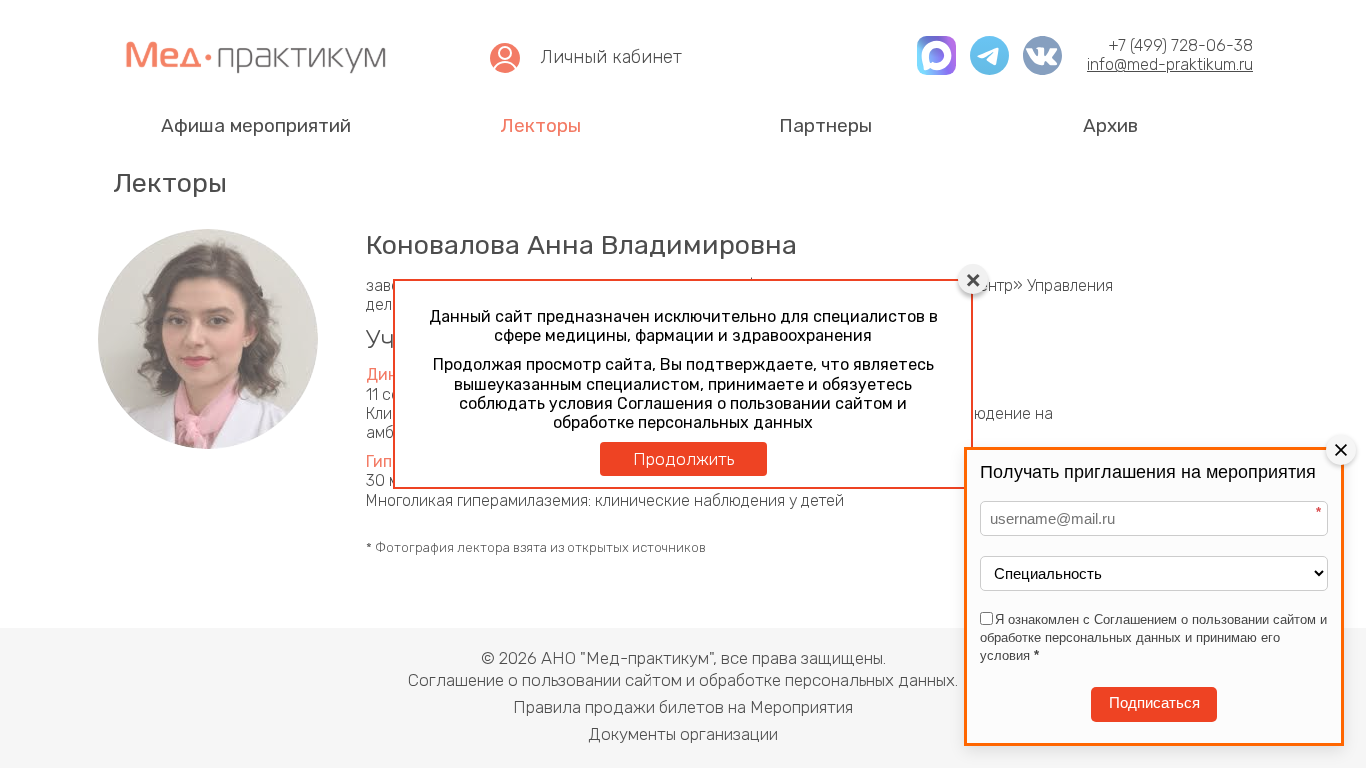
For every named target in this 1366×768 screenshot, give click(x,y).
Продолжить (683, 459)
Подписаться (1154, 703)
